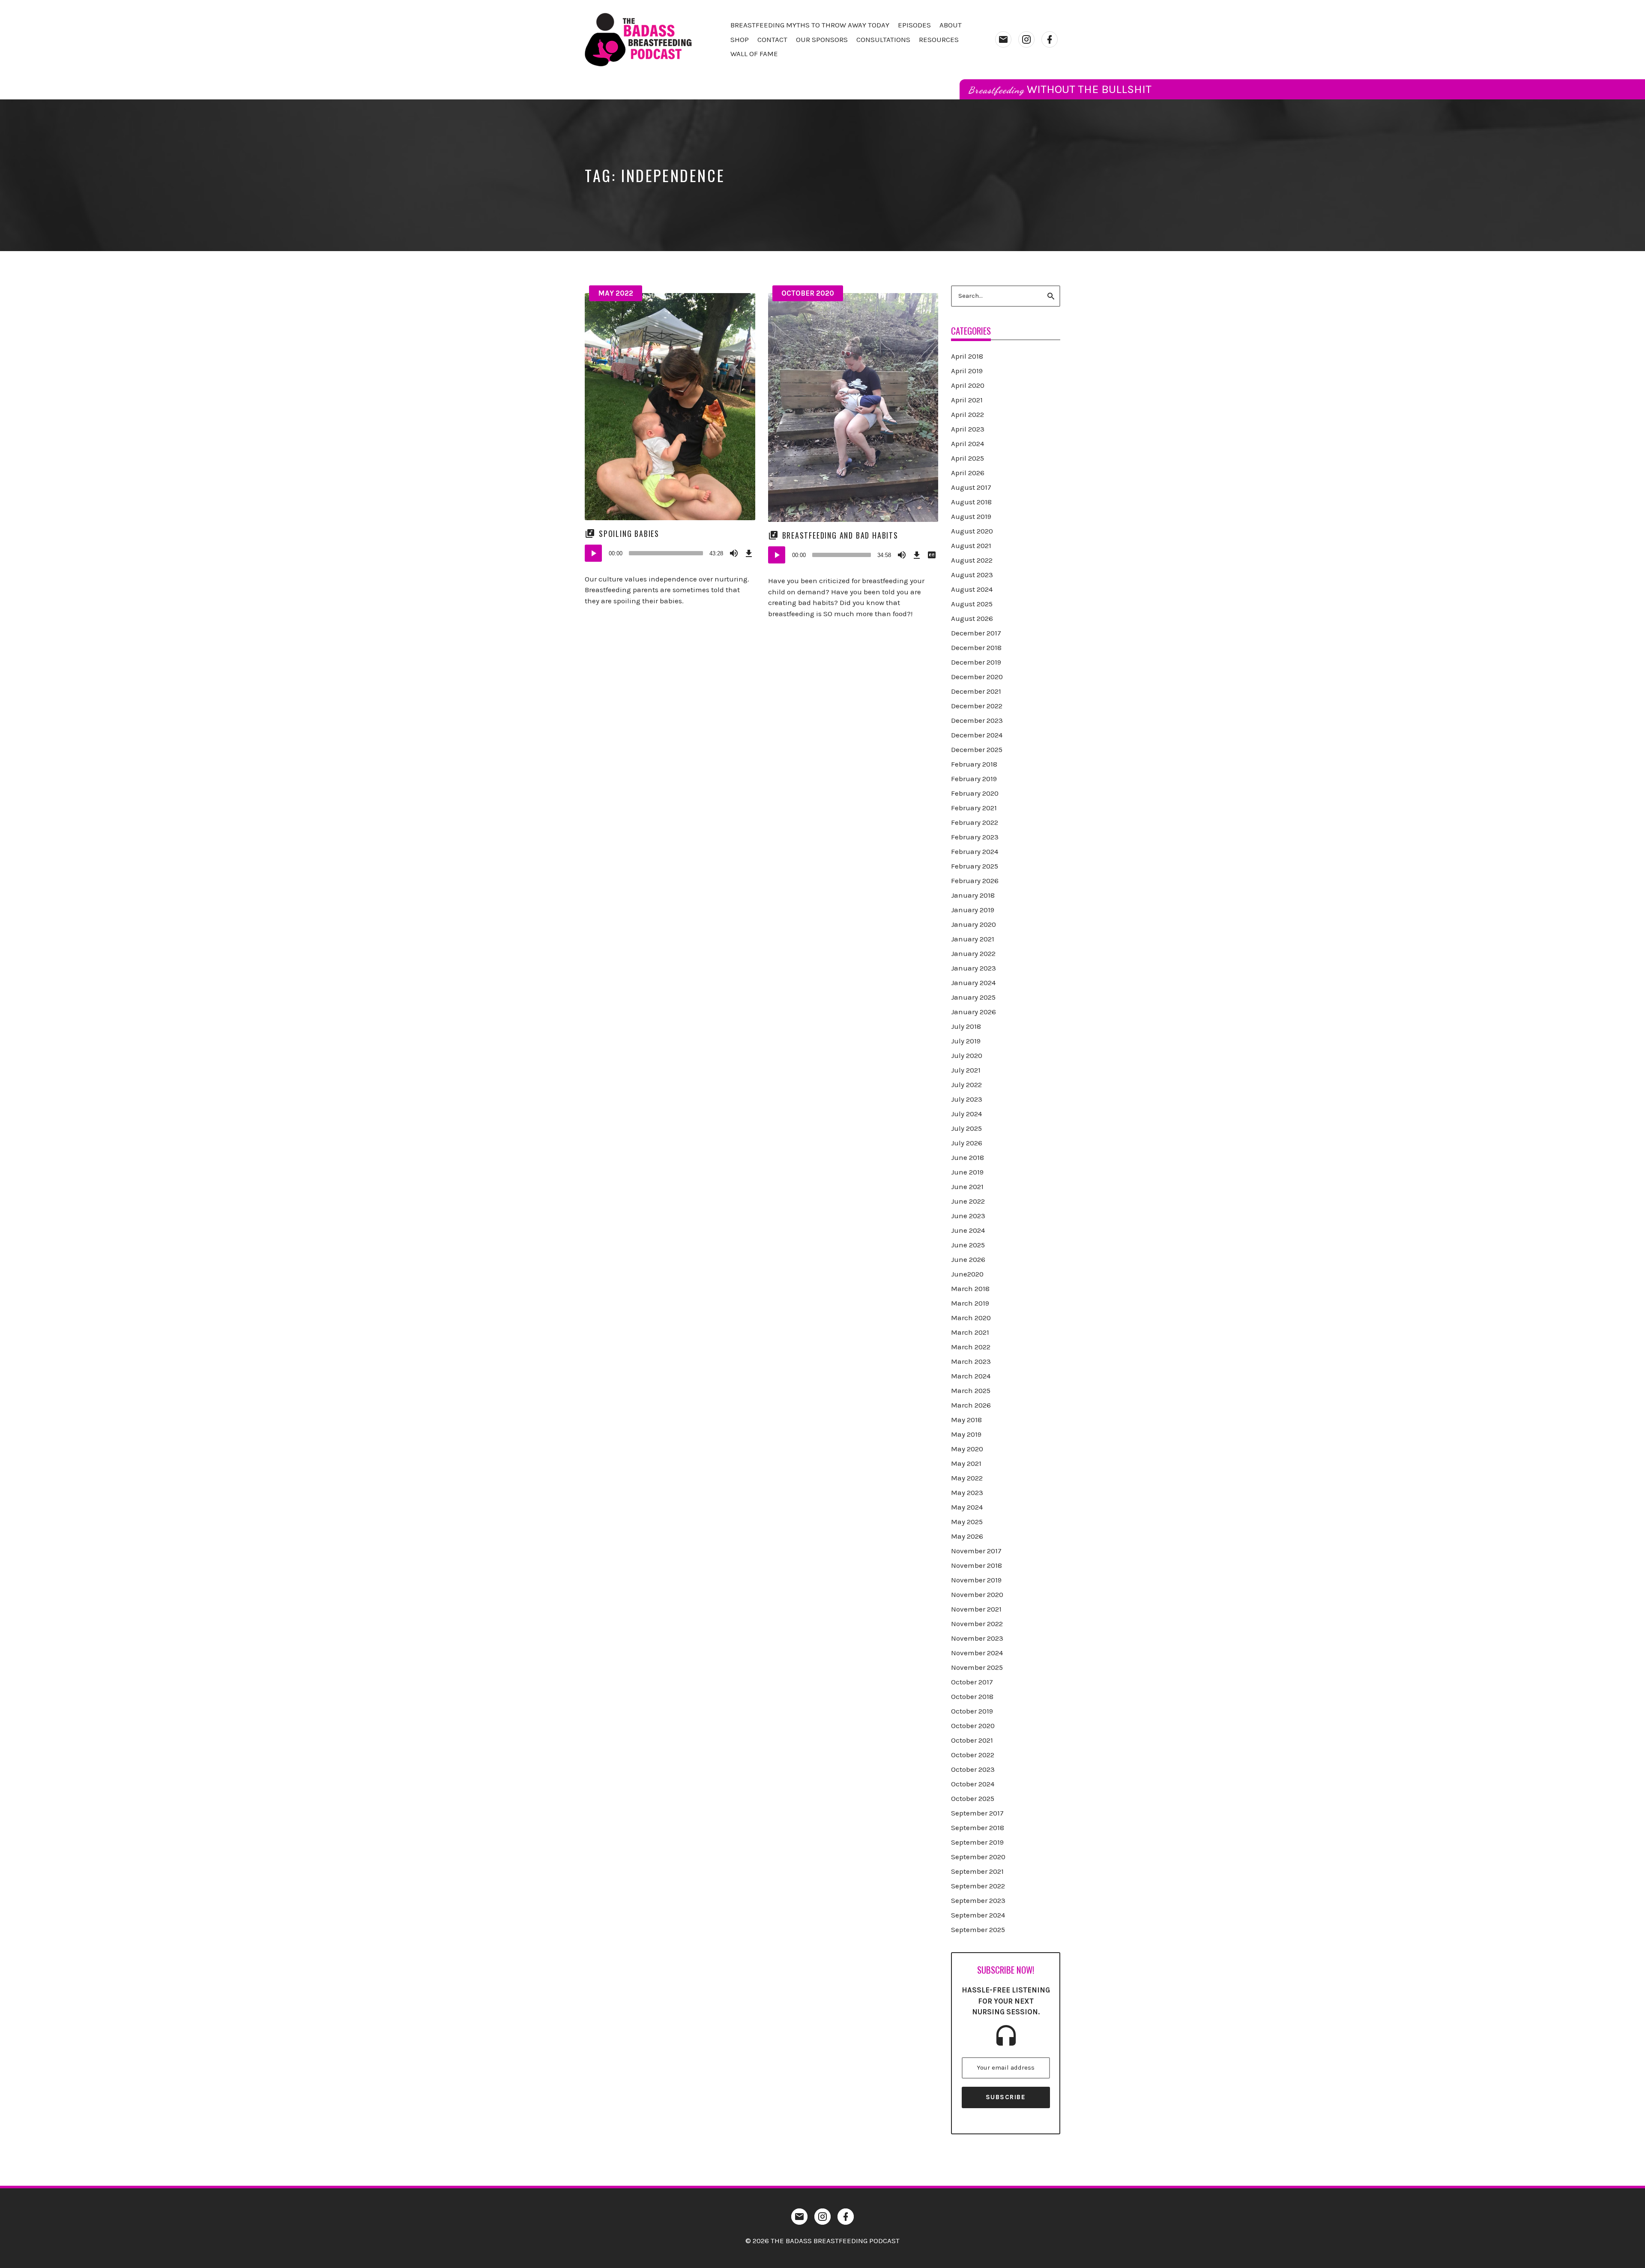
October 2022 (973, 1755)
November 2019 (976, 1580)
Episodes (914, 25)
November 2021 (976, 1609)
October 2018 (972, 1696)
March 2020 (971, 1318)
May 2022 (616, 293)
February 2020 (975, 793)
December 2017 (976, 633)
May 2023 (967, 1492)
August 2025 (972, 604)
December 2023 (977, 720)
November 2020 (977, 1594)
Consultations (883, 39)
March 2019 (970, 1303)
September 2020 (978, 1857)
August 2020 (972, 531)
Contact (772, 39)
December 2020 (977, 677)
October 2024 (973, 1784)
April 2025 (968, 458)
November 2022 (977, 1624)
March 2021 (970, 1332)
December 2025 (977, 749)
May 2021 (966, 1463)
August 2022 (972, 560)
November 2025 (977, 1667)
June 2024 (968, 1230)
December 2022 (977, 706)
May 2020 (967, 1449)
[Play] (593, 553)
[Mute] (734, 553)
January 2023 (974, 968)
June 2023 (968, 1216)
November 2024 (977, 1653)
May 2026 (967, 1536)
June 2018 (968, 1157)
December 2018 (976, 647)
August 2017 (971, 487)
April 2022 (968, 414)
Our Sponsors (822, 39)
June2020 (967, 1274)
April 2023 (968, 429)
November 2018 (977, 1565)
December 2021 (976, 691)
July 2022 (966, 1085)
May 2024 (967, 1507)
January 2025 (973, 997)
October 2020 (808, 293)
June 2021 (967, 1186)
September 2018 (978, 1828)
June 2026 (968, 1259)
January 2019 (973, 910)
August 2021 (971, 545)
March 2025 (971, 1390)
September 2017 (977, 1813)
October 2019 (972, 1711)
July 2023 (967, 1099)
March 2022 (971, 1347)
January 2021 (973, 939)
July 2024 (966, 1114)
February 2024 (975, 851)
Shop (740, 39)
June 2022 (968, 1201)
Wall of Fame (754, 54)
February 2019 (974, 779)
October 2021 (972, 1740)
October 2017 (972, 1682)
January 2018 (973, 895)
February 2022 (975, 822)
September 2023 (978, 1900)
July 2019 (966, 1041)
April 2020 (968, 385)
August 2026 (972, 618)
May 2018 (966, 1420)
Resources (939, 39)
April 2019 (967, 371)
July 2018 (966, 1026)
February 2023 (975, 837)
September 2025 (978, 1929)
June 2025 (968, 1245)
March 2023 (971, 1361)
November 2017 (976, 1551)
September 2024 (978, 1915)
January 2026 (974, 1012)
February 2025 (975, 866)
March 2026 (971, 1405)
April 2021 (967, 400)
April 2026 (968, 473)
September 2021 (977, 1871)
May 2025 (967, 1522)
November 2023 (977, 1638)
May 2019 (966, 1434)
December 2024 (977, 735)
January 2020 (974, 924)
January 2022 (973, 953)
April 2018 (967, 356)
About (951, 25)
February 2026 (975, 881)
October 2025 (973, 1798)
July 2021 (966, 1070)
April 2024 (968, 443)
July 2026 (967, 1143)
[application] (670, 553)
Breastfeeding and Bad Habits (840, 535)
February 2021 (974, 808)
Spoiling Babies (629, 533)
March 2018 (970, 1288)
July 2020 (967, 1055)
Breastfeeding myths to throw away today (810, 25)
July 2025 (966, 1128)
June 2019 (967, 1172)
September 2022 (978, 1886)
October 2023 (973, 1769)
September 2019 (977, 1842)
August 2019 (971, 516)
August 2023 (972, 575)
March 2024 (971, 1376)
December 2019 (976, 662)
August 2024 (972, 589)
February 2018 (974, 764)
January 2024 (973, 983)
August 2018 (971, 502)
